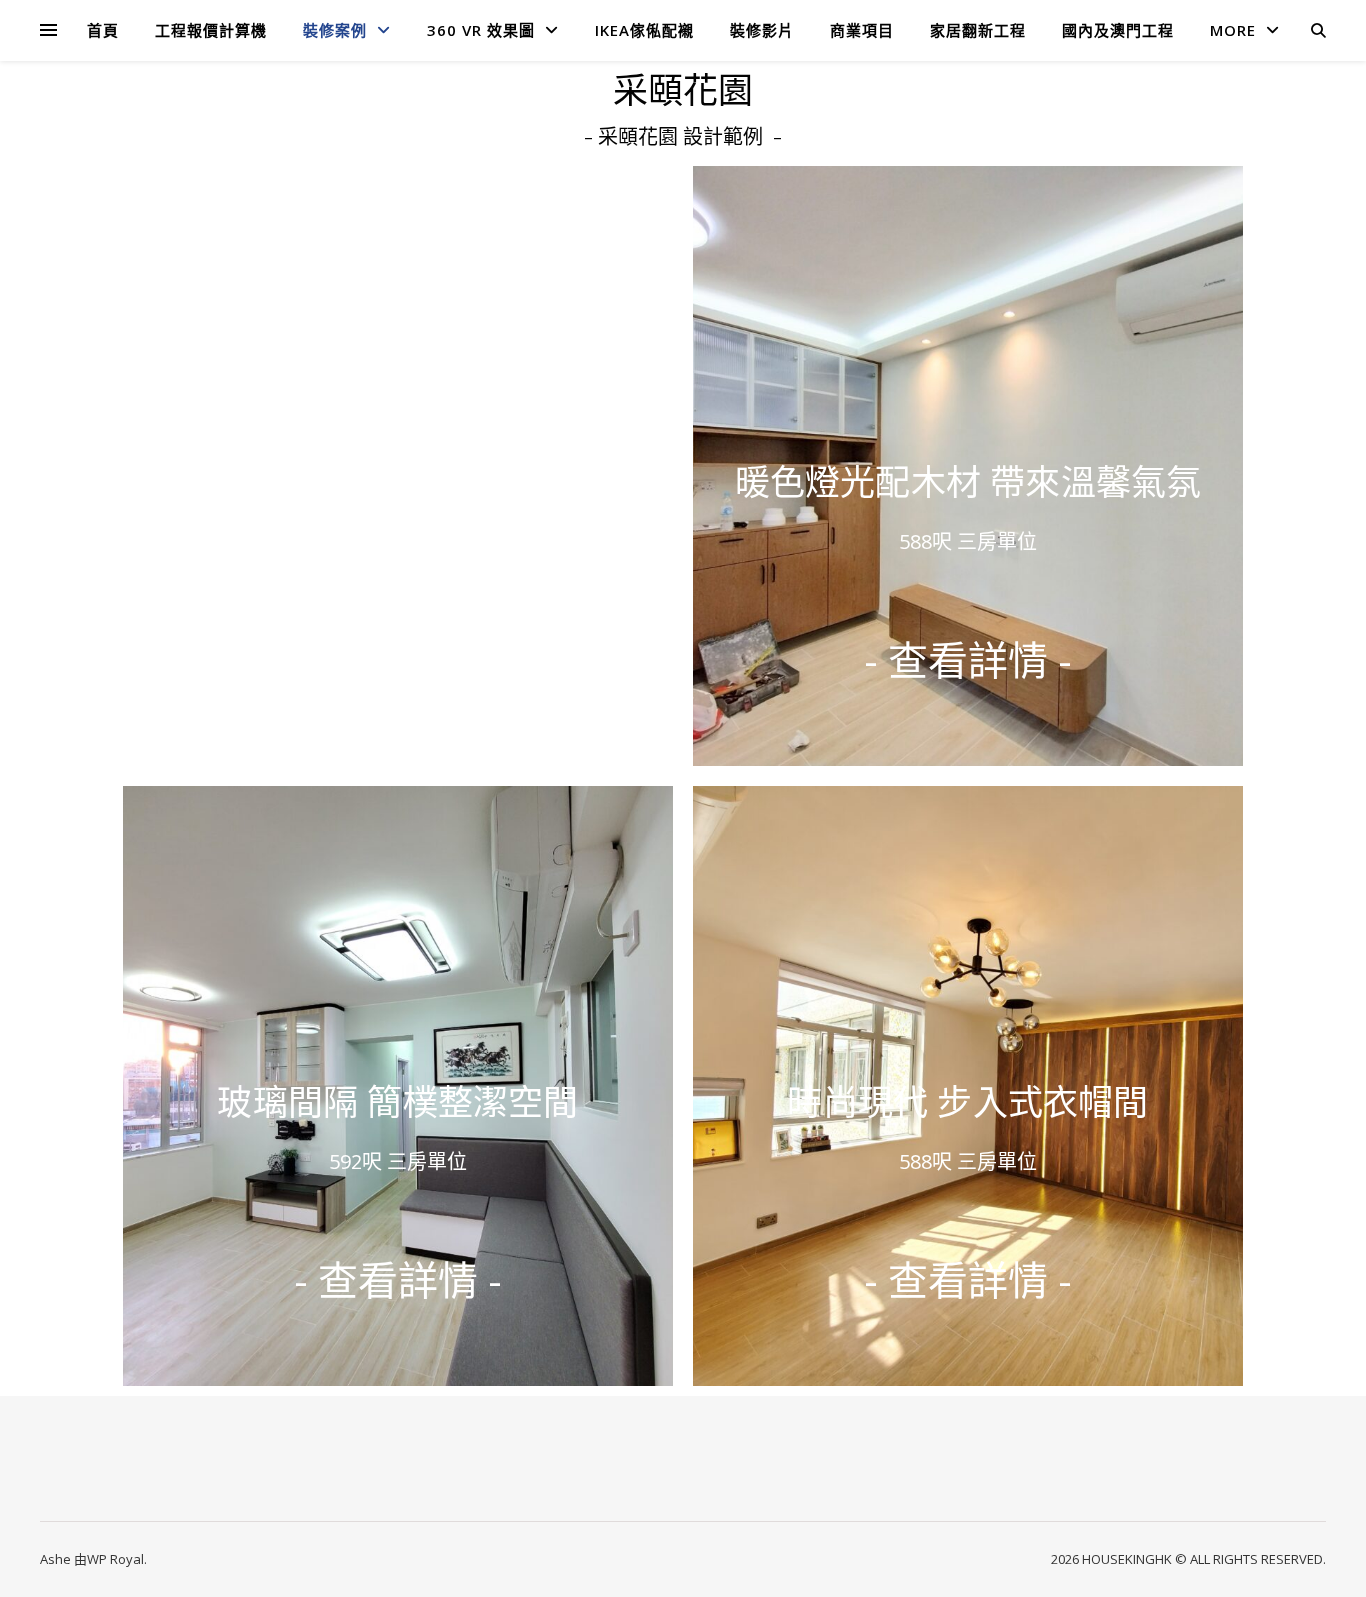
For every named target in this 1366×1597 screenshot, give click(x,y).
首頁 (103, 30)
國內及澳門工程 (1118, 30)
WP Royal (115, 1559)
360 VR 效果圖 (481, 30)
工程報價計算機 (211, 30)
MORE (1233, 30)
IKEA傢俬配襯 (644, 30)
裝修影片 (762, 30)
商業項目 (862, 30)
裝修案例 (335, 30)
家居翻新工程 (978, 30)
